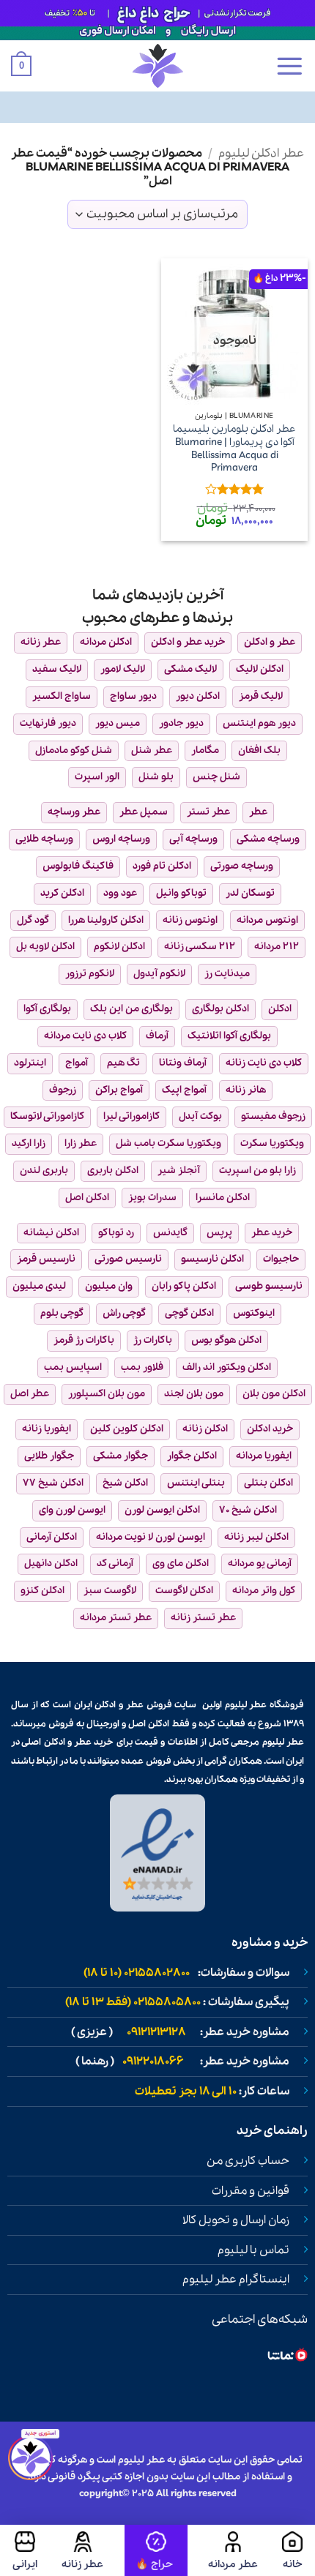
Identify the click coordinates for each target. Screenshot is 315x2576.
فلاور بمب (142, 1367)
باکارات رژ (153, 1340)
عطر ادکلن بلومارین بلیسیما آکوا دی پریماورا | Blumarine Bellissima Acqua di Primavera (234, 449)
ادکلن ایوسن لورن (162, 1510)
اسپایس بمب (73, 1367)
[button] (289, 66)
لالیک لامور (123, 669)
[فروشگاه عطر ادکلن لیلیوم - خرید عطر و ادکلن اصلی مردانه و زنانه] (157, 66)
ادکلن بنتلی (268, 1483)
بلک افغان (259, 750)
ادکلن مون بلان (274, 1394)
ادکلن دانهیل (51, 1564)
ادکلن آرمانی (52, 1537)
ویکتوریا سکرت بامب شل (168, 1143)
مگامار (205, 750)
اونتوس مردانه (267, 920)
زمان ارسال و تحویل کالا (236, 2220)
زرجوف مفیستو (273, 1116)
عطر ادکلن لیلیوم (261, 153)
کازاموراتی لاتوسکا (47, 1116)
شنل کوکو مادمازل (74, 750)
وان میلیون (109, 1286)
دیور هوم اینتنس (259, 723)
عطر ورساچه (74, 812)
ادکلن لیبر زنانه (256, 1537)
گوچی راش (124, 1313)
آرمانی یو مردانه (260, 1564)
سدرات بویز (152, 1198)
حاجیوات (281, 1259)
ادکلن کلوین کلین (127, 1429)
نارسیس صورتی (128, 1259)
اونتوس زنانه (190, 920)
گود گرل (33, 920)
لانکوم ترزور (90, 974)
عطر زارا (81, 1143)
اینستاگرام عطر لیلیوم (236, 2280)
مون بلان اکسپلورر (107, 1394)
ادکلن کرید (62, 893)
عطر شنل (152, 750)
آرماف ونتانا (183, 1063)
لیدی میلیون (39, 1286)
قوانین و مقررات (251, 2191)
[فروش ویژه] (156, 2550)
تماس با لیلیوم (253, 2250)
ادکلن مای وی (181, 1564)
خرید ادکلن (270, 1429)
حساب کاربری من (248, 2161)
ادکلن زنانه (205, 1429)
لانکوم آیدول (159, 974)
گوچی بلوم (62, 1313)
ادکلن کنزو (42, 1591)
